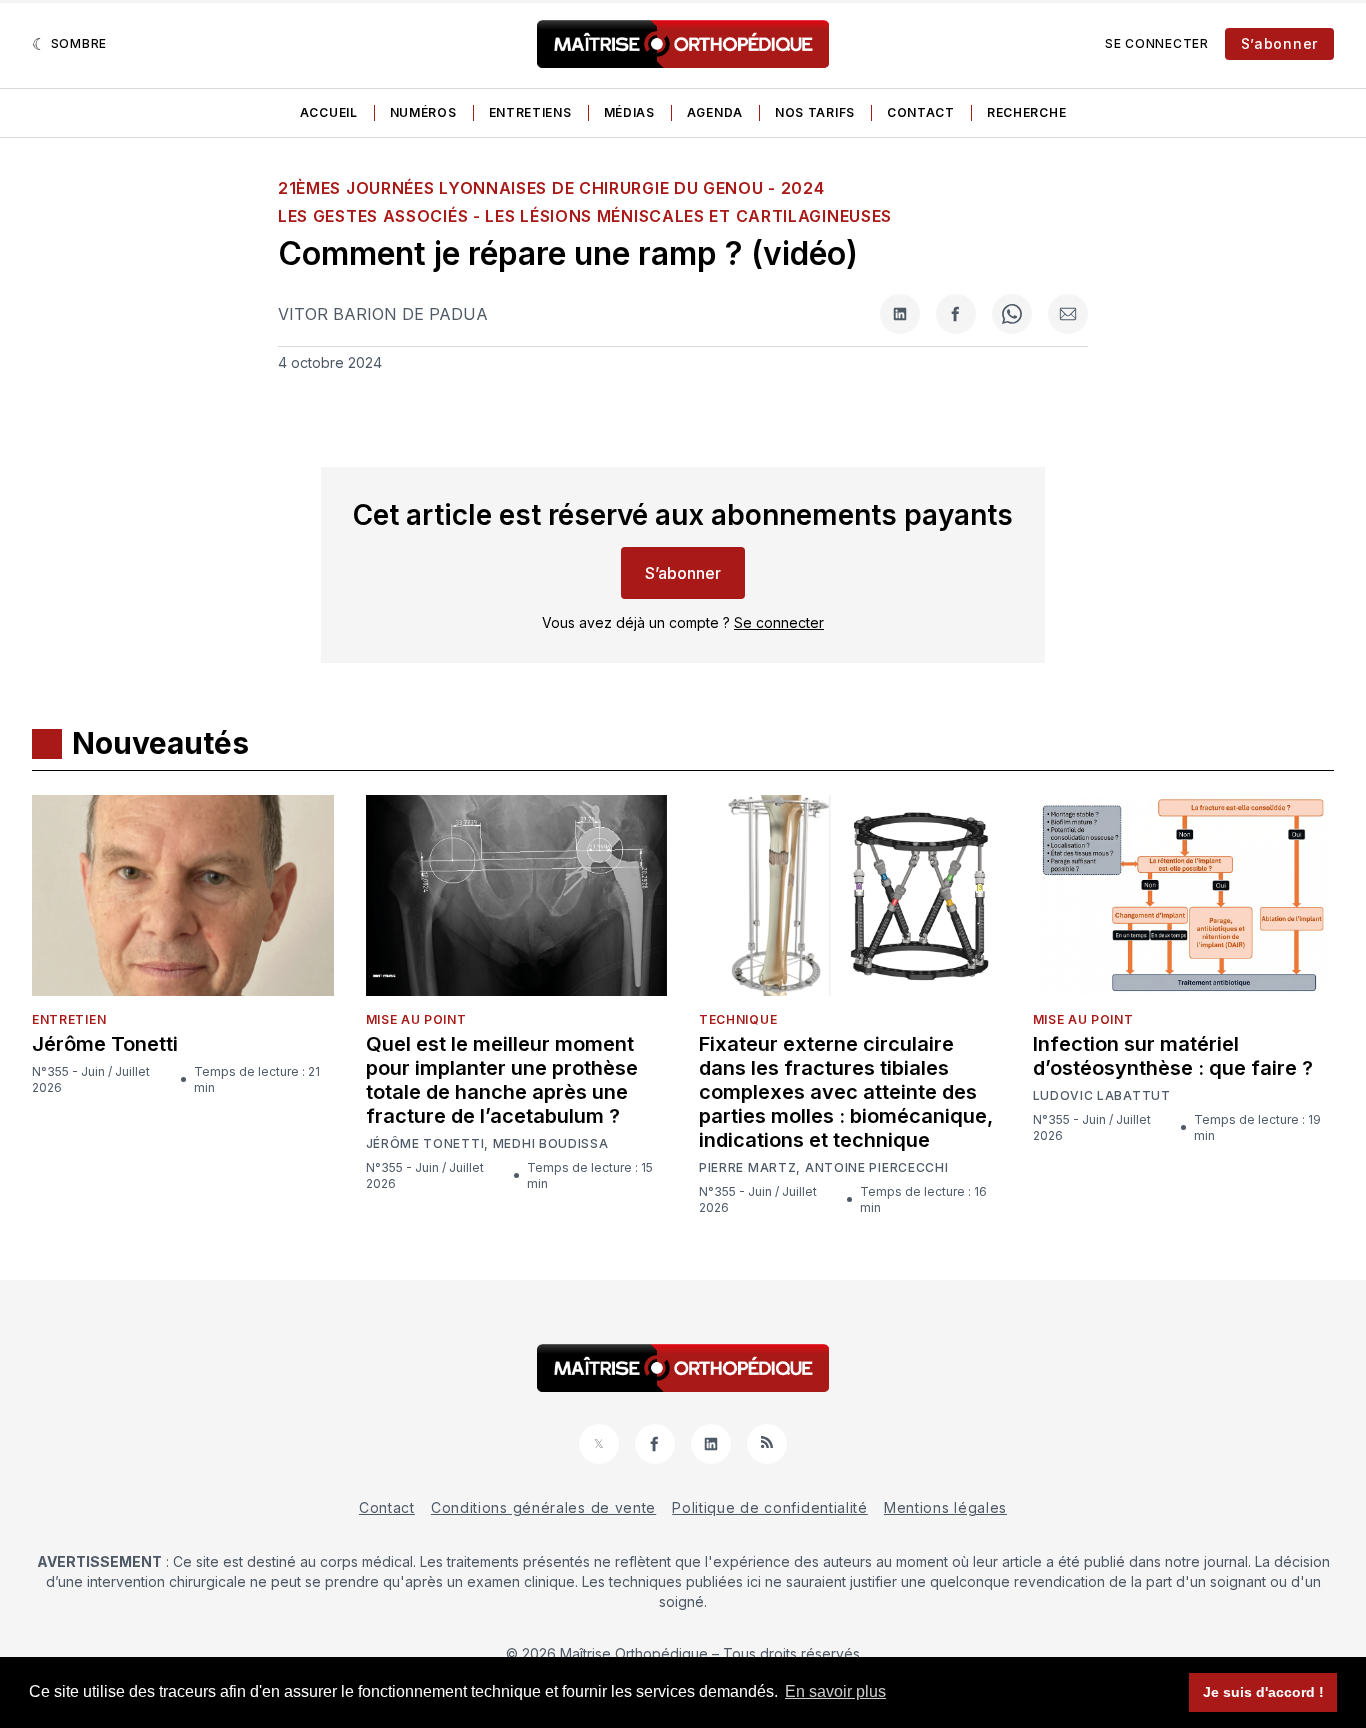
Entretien (69, 1019)
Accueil (329, 112)
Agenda (715, 112)
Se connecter (1156, 43)
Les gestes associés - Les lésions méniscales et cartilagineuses (585, 216)
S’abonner (1279, 43)
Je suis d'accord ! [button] (1263, 1692)
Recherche (1026, 112)
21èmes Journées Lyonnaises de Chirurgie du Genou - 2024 (551, 188)
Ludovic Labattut (1102, 1096)
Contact (921, 112)
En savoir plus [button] (835, 1691)
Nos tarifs (815, 112)
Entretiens (530, 112)
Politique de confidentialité (770, 1507)
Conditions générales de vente (543, 1507)
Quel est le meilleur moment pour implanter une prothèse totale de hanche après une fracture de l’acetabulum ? (502, 1080)
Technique (738, 1019)
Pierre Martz (747, 1168)
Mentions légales (945, 1507)
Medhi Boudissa (551, 1144)
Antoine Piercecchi (877, 1168)
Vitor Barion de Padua (383, 314)
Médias (629, 112)
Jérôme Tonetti (105, 1044)
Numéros (423, 112)
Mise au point (416, 1019)
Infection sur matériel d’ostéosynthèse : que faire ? (1173, 1056)
